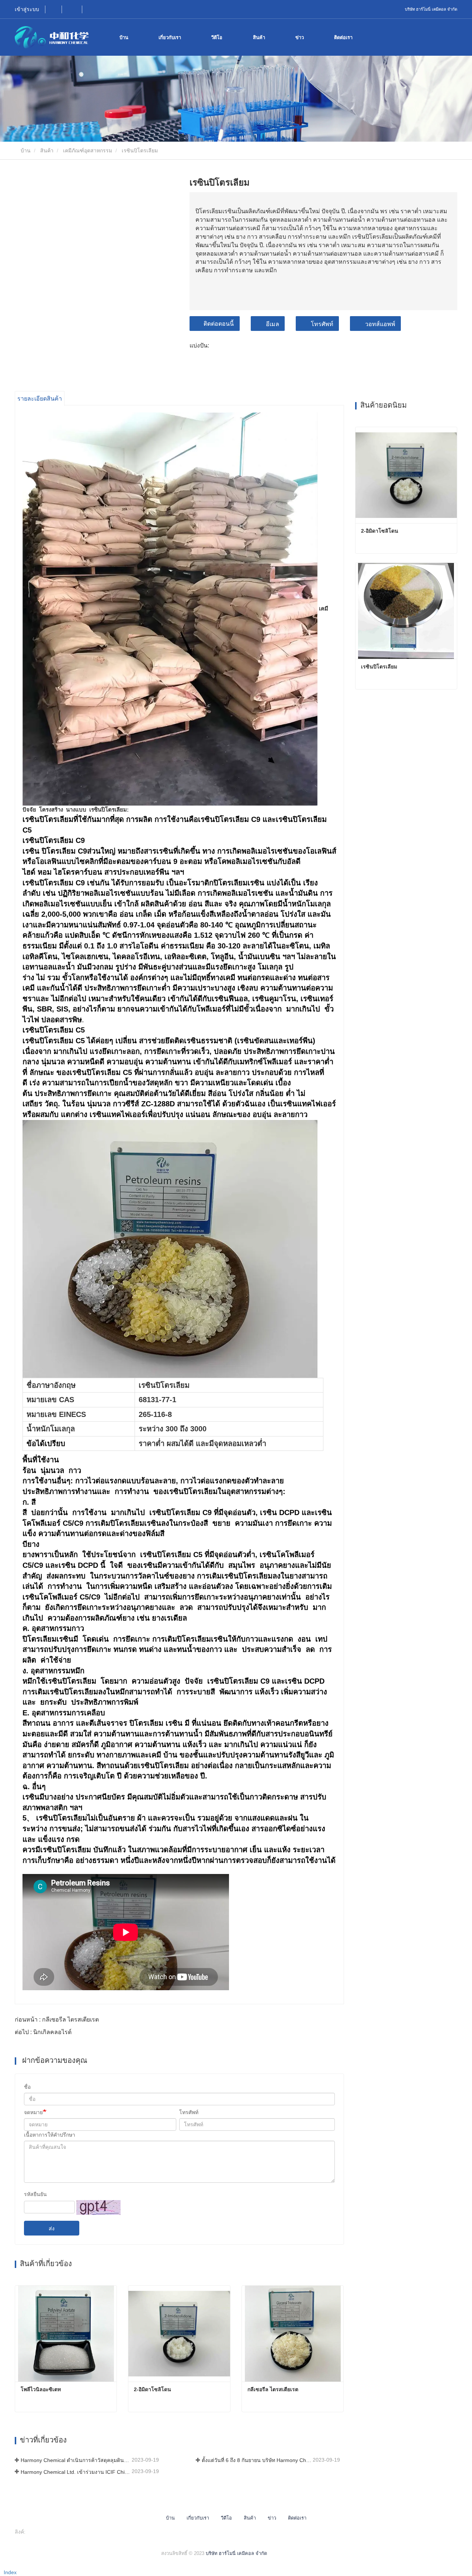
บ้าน (124, 37)
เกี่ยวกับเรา (198, 2518)
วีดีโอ (217, 37)
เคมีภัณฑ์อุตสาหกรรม (88, 151)
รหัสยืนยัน (35, 2194)
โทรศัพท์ (322, 324)
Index (10, 2572)
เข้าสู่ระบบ (27, 9)
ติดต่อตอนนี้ (219, 324)
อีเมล (273, 324)
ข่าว (272, 2518)
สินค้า (47, 151)
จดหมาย (33, 2112)
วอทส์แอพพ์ (380, 324)
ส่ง (52, 2229)
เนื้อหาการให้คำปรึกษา (50, 2135)
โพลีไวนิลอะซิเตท (41, 2389)
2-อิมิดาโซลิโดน (152, 2389)
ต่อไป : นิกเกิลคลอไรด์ (43, 2032)
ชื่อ (27, 2087)
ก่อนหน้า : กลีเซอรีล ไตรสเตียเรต (57, 2020)
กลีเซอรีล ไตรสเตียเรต (273, 2389)
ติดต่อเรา (343, 37)
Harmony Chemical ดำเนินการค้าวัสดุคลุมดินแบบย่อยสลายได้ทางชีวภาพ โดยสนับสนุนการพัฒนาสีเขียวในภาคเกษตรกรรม (75, 2460)
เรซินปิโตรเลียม (379, 667)
